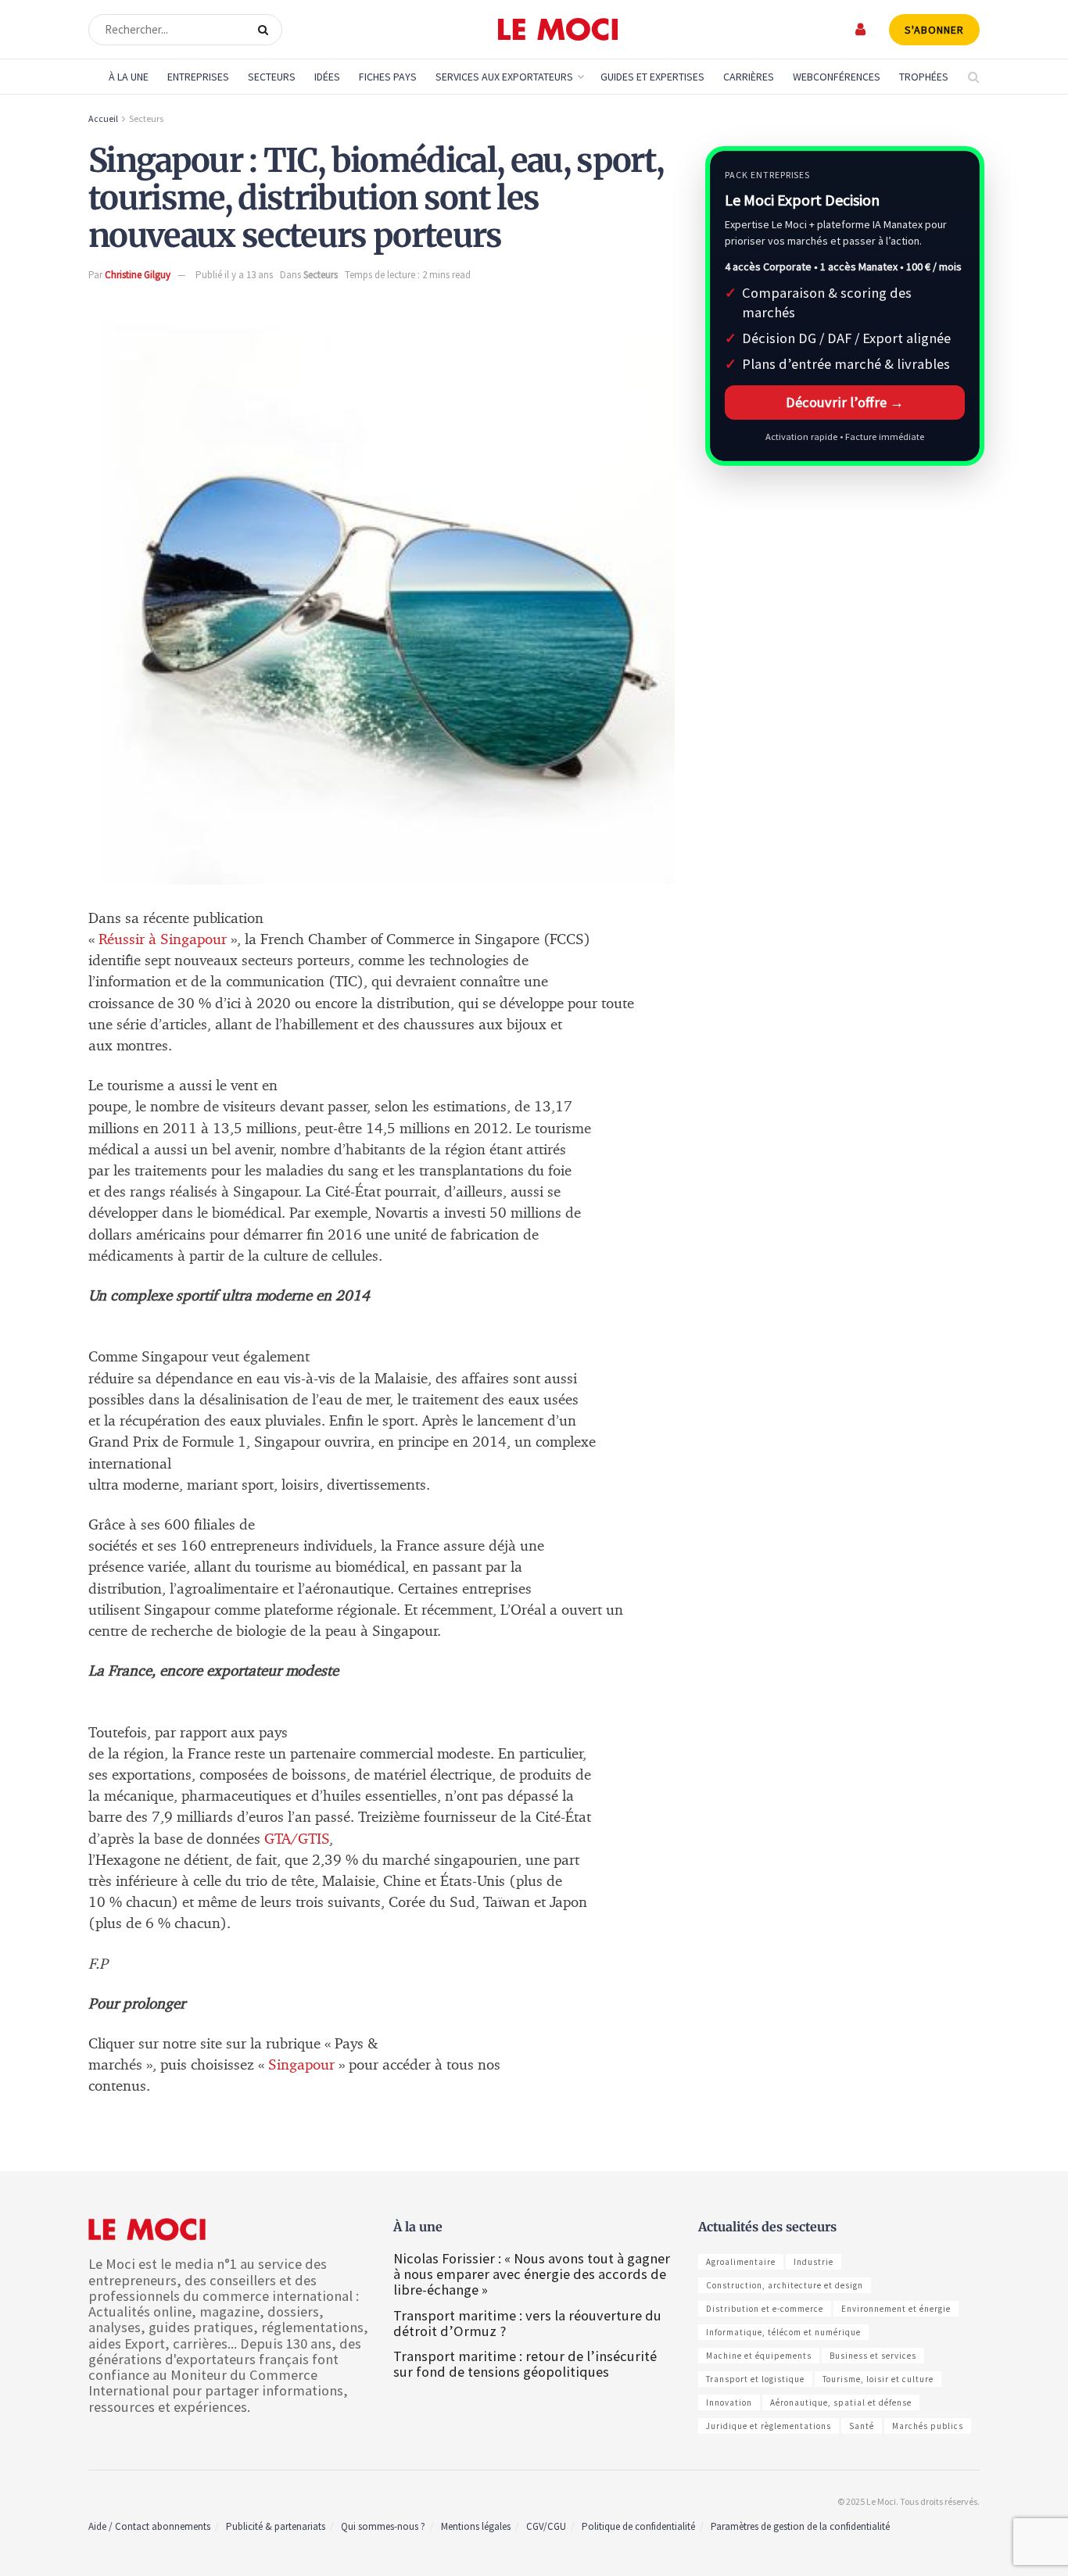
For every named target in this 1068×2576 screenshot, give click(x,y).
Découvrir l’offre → (845, 402)
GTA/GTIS (297, 1839)
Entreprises (198, 77)
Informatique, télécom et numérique (783, 2332)
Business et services (873, 2356)
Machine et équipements (759, 2356)
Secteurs (272, 77)
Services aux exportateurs (504, 77)
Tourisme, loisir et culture (878, 2379)
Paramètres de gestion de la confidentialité (800, 2526)
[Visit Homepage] (558, 30)
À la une (129, 77)
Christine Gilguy (138, 275)
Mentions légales (476, 2526)
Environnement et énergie (896, 2309)
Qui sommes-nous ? (383, 2526)
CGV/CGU (546, 2526)
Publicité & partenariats (276, 2526)
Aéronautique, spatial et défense (841, 2402)
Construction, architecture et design (785, 2285)
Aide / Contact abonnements (149, 2526)
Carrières (749, 77)
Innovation (729, 2402)
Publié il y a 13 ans (234, 275)
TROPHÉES (924, 77)
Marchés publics (928, 2426)
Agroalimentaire (741, 2262)
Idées (327, 77)
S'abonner (934, 30)
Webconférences (837, 77)
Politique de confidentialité (638, 2526)
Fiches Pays (388, 77)
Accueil (103, 118)
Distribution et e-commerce (765, 2309)
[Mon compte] (861, 29)
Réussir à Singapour (163, 940)
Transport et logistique (755, 2379)
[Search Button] (266, 30)
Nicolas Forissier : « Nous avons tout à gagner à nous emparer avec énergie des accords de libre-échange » (532, 2274)
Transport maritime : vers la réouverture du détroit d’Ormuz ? (527, 2323)
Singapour (303, 2065)
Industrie (814, 2262)
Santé (862, 2426)
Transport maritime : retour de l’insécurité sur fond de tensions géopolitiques (525, 2364)
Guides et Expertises (652, 77)
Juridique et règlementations (769, 2426)
